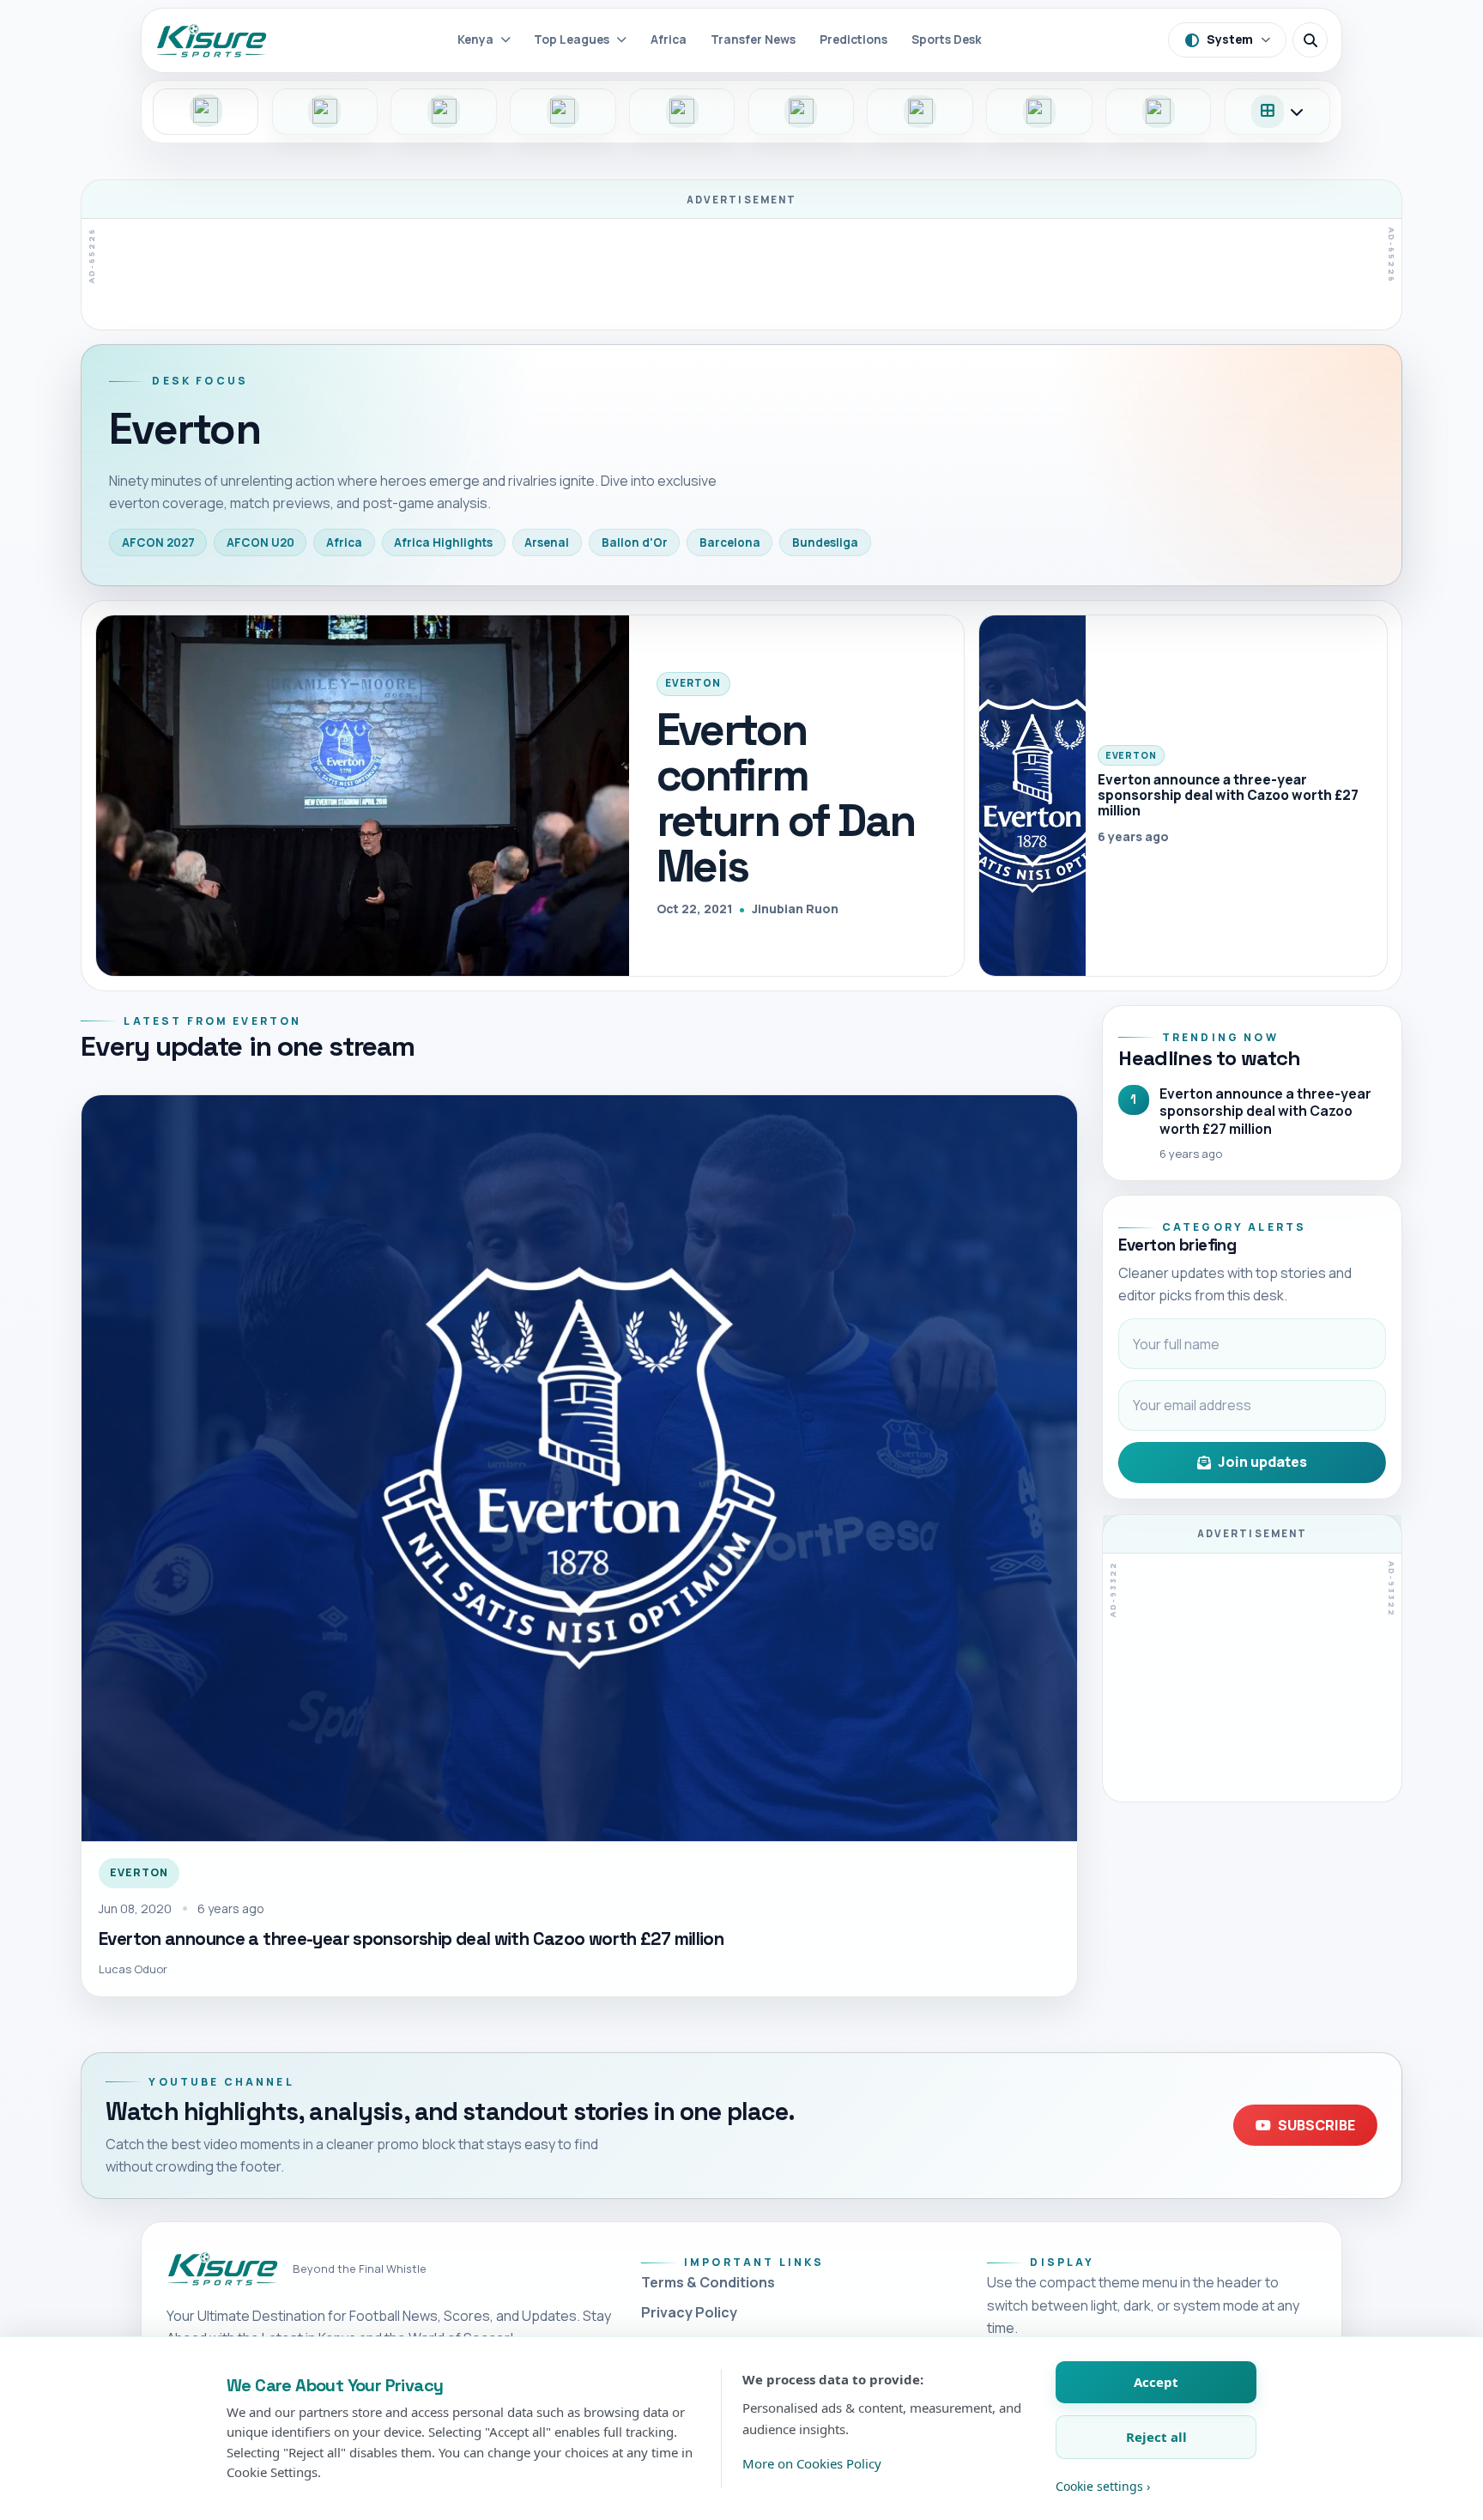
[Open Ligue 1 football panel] (682, 112)
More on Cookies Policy (812, 2463)
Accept (1156, 2382)
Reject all (1156, 2437)
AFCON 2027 (158, 542)
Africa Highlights (443, 542)
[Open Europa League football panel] (1159, 112)
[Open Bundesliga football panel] (563, 112)
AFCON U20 (260, 542)
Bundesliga (825, 542)
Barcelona (730, 542)
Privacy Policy (689, 2312)
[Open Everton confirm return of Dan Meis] (363, 796)
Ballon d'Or (635, 542)
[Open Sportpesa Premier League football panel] (206, 112)
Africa (344, 542)
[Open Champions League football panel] (1039, 112)
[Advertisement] (741, 271)
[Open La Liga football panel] (920, 112)
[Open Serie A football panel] (802, 112)
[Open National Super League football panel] (325, 112)
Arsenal (547, 542)
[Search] (1310, 40)
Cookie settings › (1103, 2486)
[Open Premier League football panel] (444, 112)
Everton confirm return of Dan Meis (786, 798)
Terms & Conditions (708, 2282)
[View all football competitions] (1278, 112)
